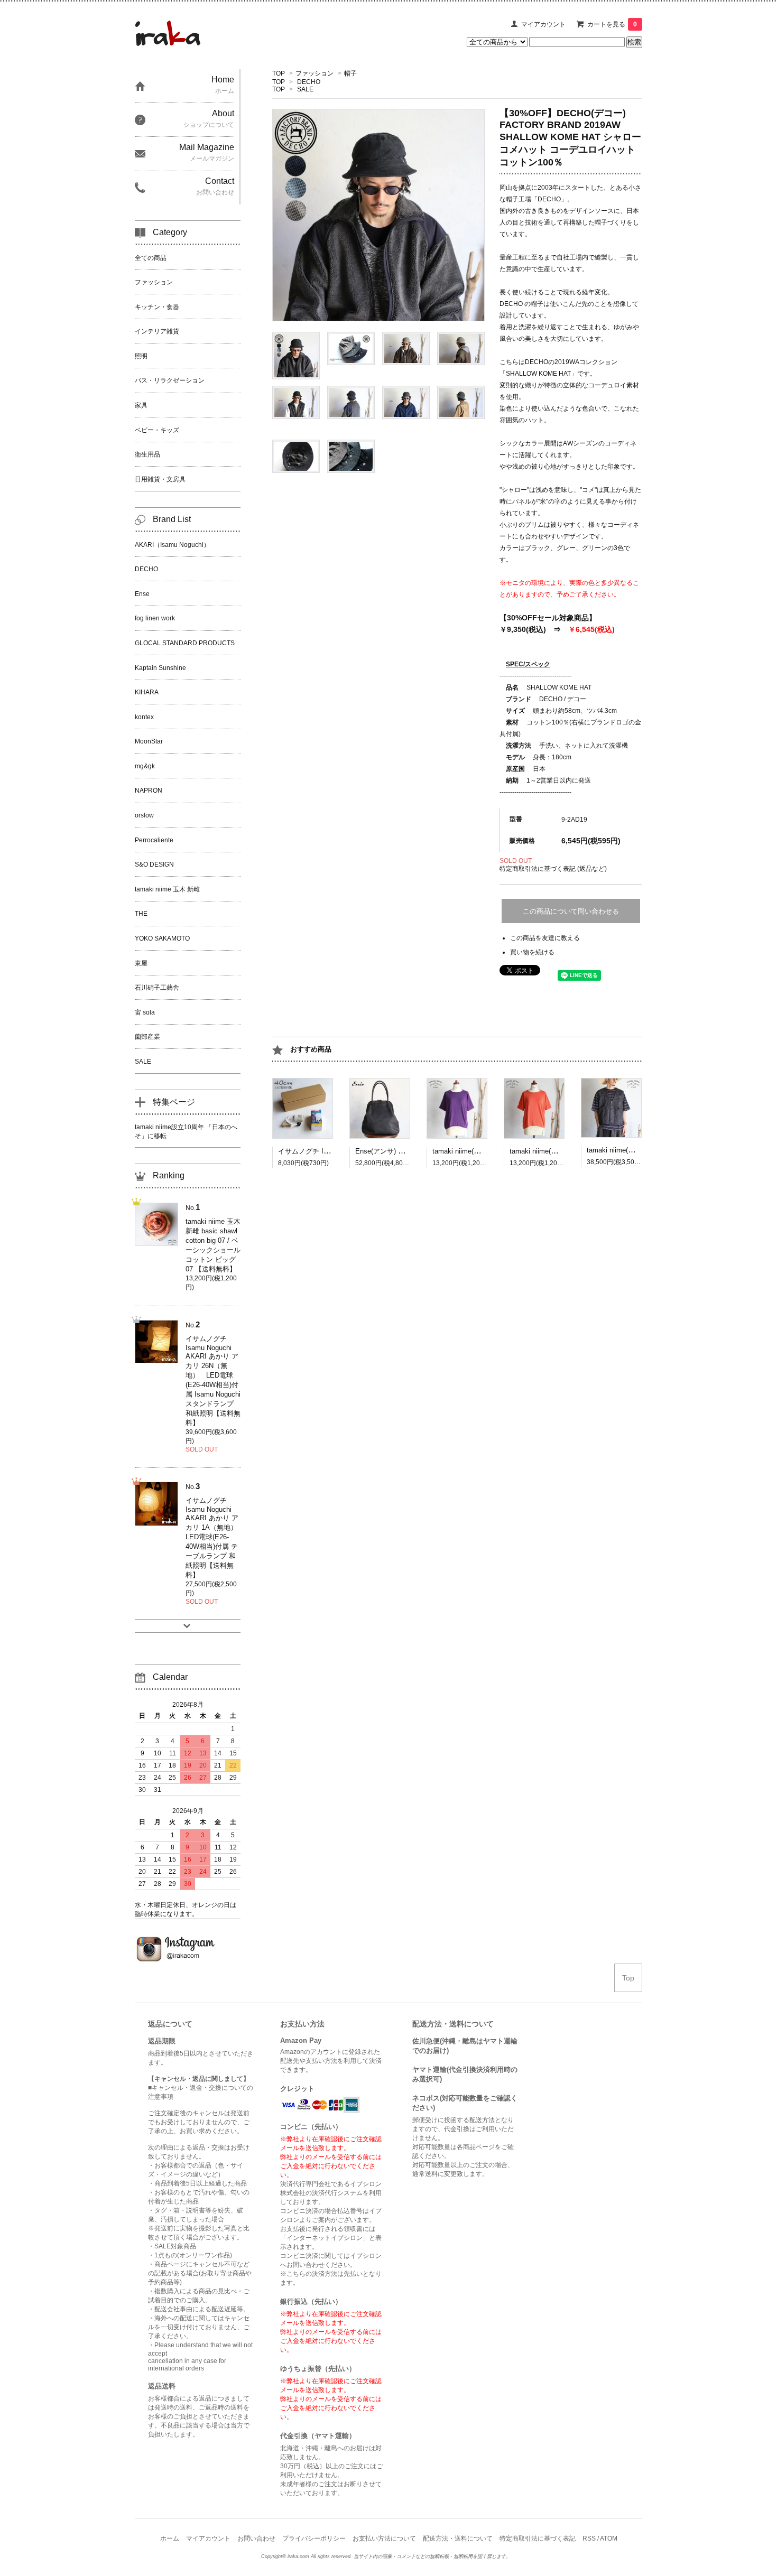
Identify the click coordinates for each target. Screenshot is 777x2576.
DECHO (309, 82)
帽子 (350, 73)
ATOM (609, 2538)
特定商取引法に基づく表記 (538, 2538)
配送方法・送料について (458, 2538)
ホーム (170, 2538)
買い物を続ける (532, 952)
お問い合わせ (256, 2538)
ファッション (314, 73)
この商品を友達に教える (545, 938)
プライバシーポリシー (314, 2538)
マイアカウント (543, 24)
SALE (305, 89)
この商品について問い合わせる (571, 911)
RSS (589, 2538)
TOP (279, 73)
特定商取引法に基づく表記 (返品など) (553, 869)
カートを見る (612, 24)
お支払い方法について (384, 2538)
